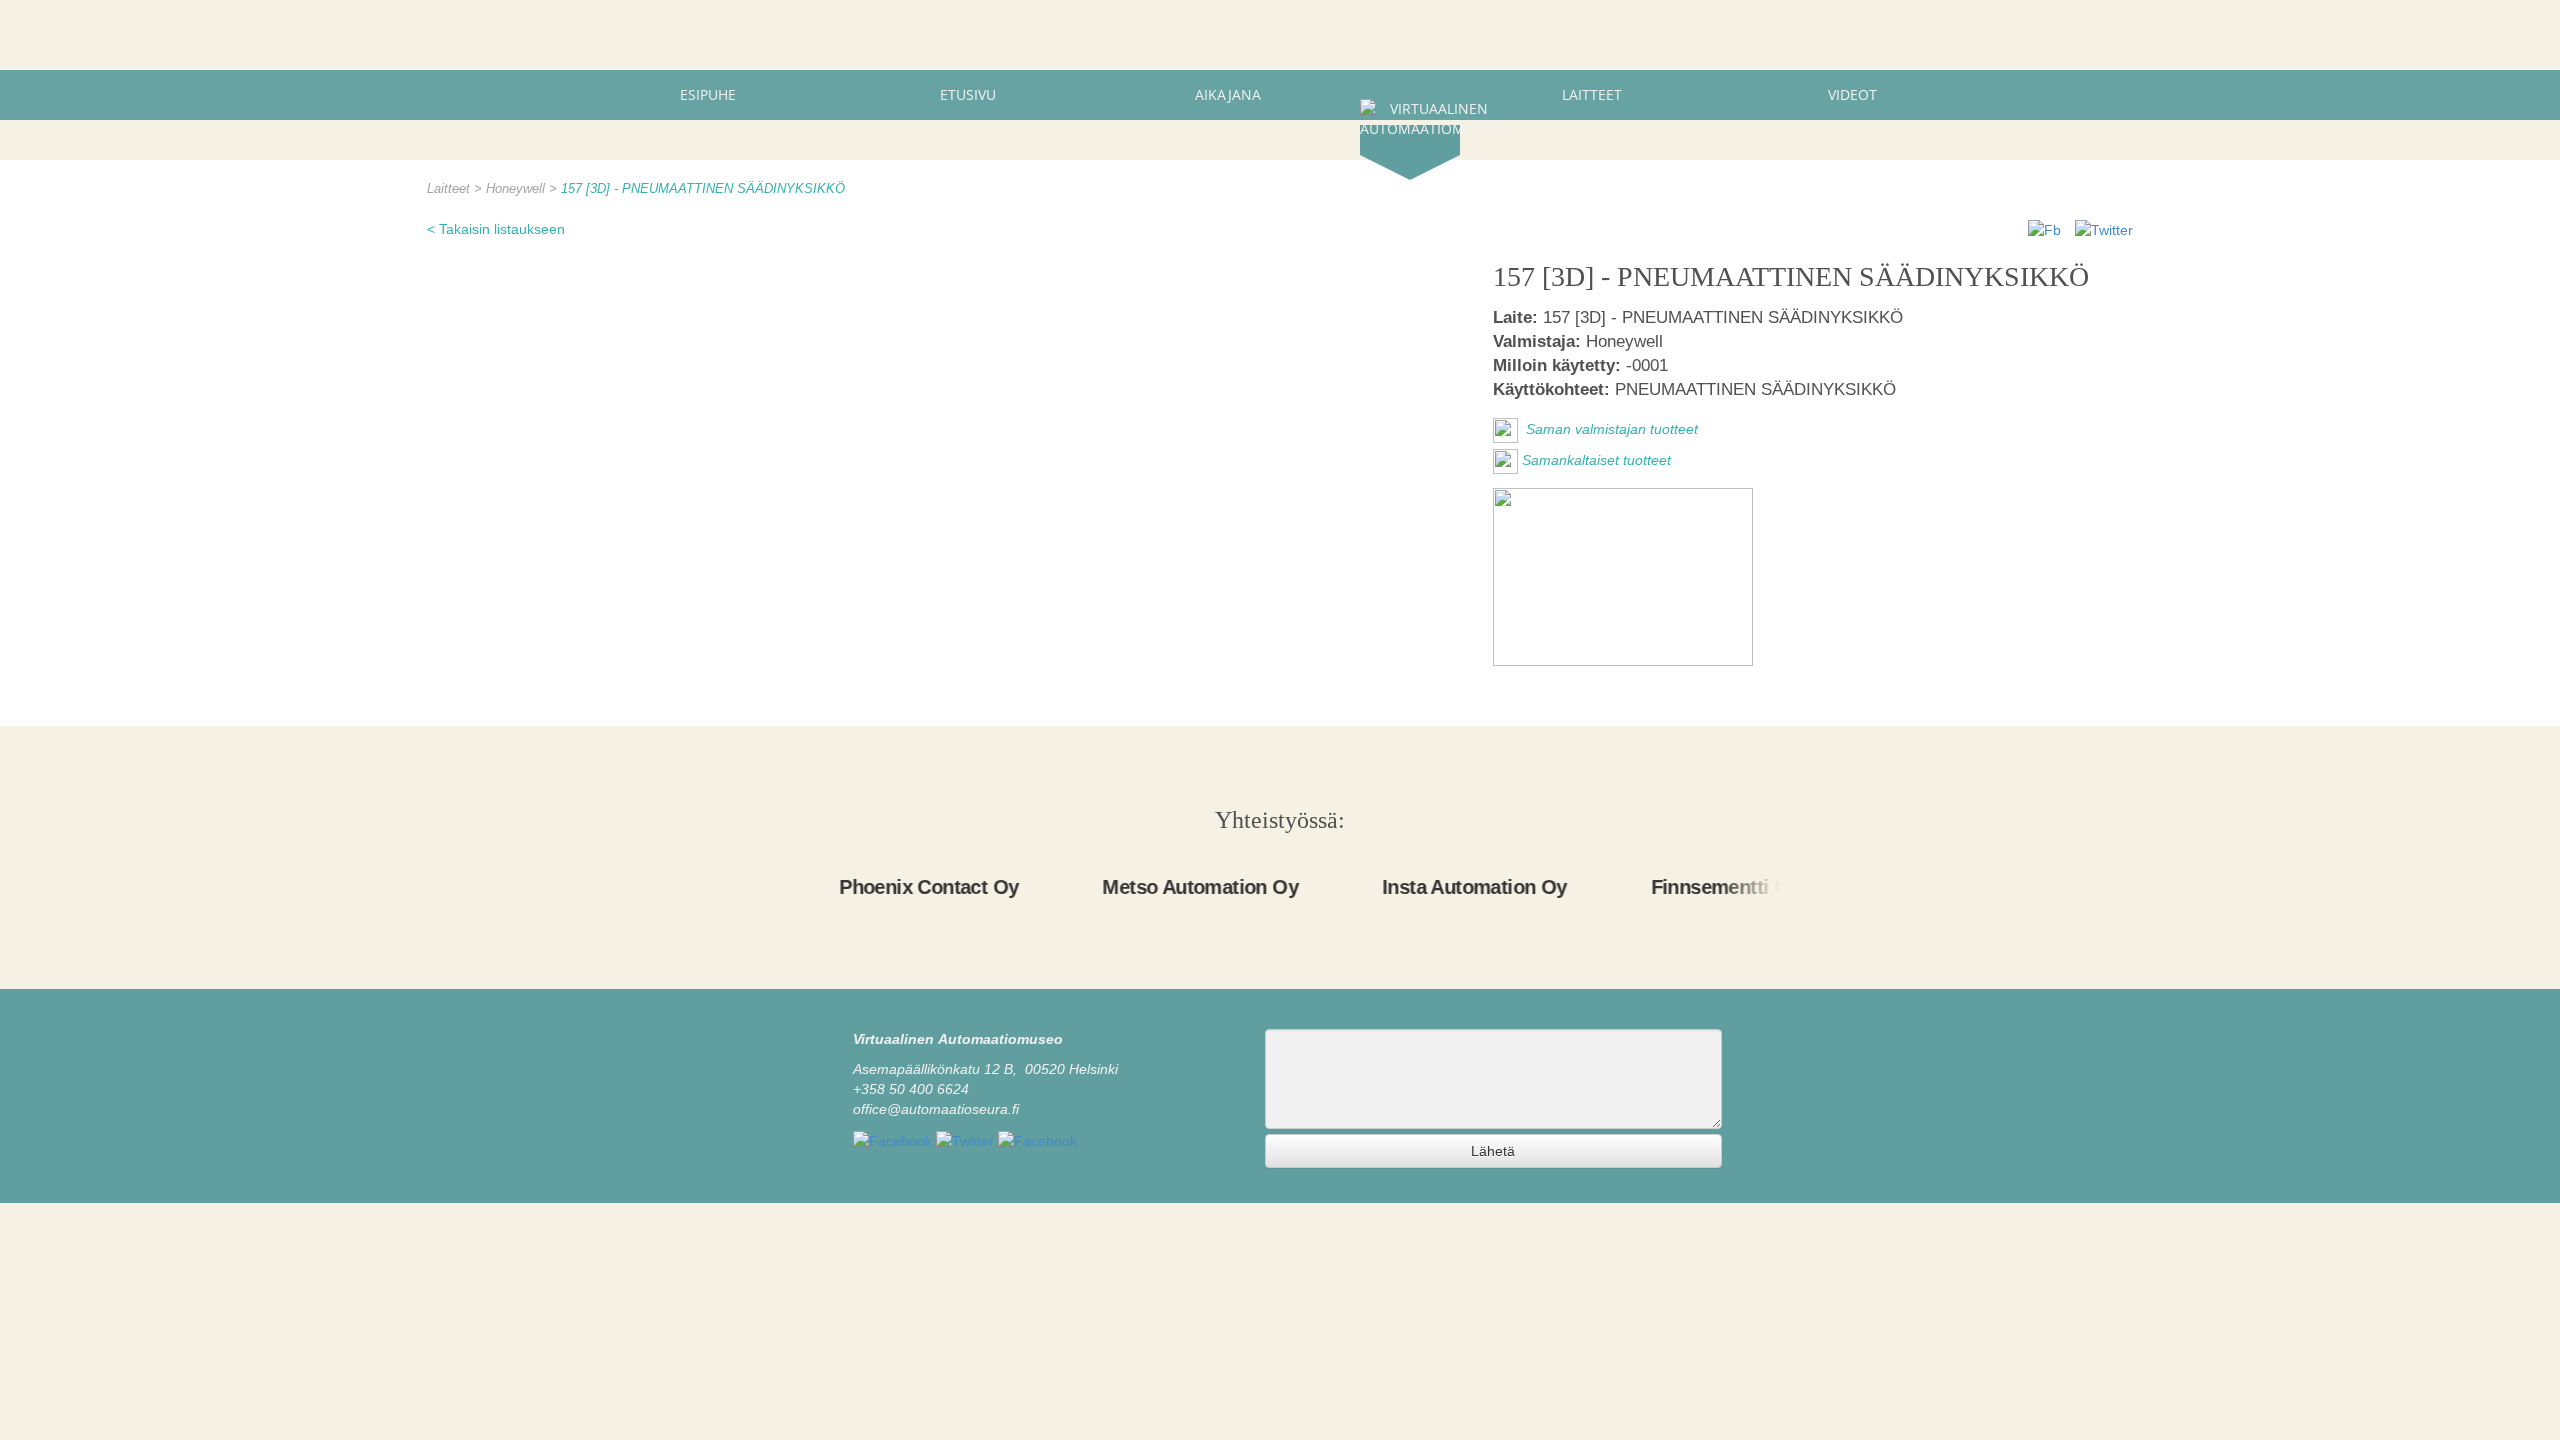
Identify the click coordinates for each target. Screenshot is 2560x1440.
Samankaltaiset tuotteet (1596, 461)
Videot (1852, 94)
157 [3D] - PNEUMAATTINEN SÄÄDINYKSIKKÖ (703, 189)
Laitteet (1592, 94)
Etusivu (968, 94)
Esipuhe (708, 94)
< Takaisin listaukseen (496, 229)
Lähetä (1493, 1151)
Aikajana (1228, 94)
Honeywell (517, 189)
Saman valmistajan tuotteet (1610, 430)
